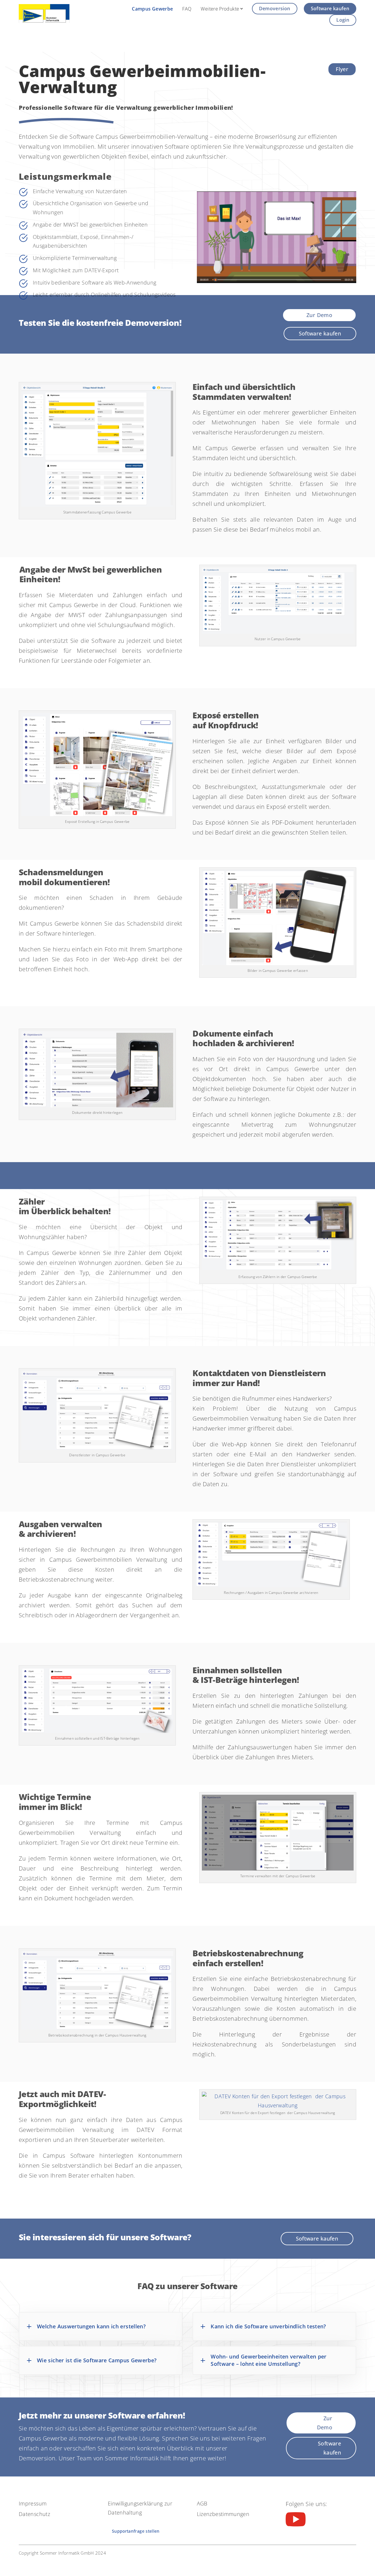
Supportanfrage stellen (136, 2531)
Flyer (342, 69)
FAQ (187, 9)
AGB (202, 2503)
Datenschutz (34, 2514)
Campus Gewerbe (152, 9)
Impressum (33, 2503)
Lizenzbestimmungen (223, 2514)
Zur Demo (319, 315)
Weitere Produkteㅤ (220, 9)
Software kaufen (330, 8)
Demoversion (275, 8)
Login (343, 20)
